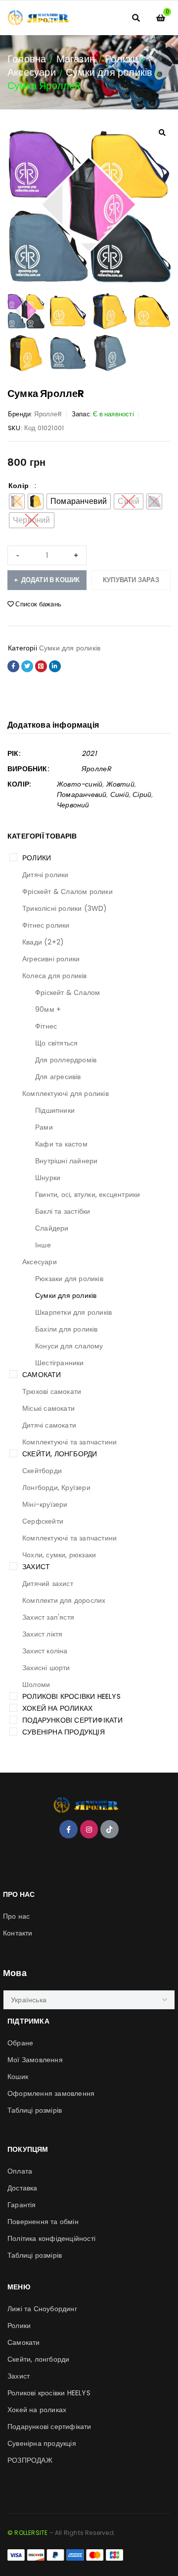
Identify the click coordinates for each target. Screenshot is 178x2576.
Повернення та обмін (43, 2222)
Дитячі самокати (49, 1425)
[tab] (53, 725)
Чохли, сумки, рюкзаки (59, 1555)
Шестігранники (60, 1363)
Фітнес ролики (46, 925)
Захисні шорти (46, 1668)
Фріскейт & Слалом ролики (67, 892)
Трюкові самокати (52, 1391)
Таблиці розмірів (35, 2110)
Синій (120, 794)
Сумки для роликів (109, 72)
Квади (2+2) (43, 942)
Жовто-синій (80, 784)
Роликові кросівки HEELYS (71, 1696)
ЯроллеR (48, 414)
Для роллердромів (66, 1060)
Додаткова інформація (53, 725)
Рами (44, 1127)
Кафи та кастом (61, 1144)
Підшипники (55, 1110)
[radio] (36, 501)
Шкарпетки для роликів (73, 1312)
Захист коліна (45, 1651)
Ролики (121, 59)
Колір (19, 486)
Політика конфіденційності (51, 2238)
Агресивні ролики (51, 959)
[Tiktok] (109, 1829)
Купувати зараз (131, 580)
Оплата (20, 2171)
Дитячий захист (48, 1584)
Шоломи (36, 1684)
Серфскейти (43, 1521)
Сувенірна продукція (64, 1732)
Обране (20, 2043)
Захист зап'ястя (48, 1617)
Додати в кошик (51, 580)
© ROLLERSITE (27, 2533)
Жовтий (120, 784)
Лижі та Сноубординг (42, 2309)
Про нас (16, 1916)
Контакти (18, 1933)
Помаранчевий (82, 794)
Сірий (142, 794)
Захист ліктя (42, 1634)
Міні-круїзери (45, 1504)
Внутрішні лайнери (66, 1161)
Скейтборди (42, 1471)
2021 (89, 753)
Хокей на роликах (57, 1708)
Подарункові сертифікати (73, 1720)
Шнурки (48, 1178)
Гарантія (22, 2205)
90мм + (48, 1009)
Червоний (73, 805)
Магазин (76, 59)
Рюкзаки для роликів (69, 1279)
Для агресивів (58, 1077)
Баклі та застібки (63, 1211)
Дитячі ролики (45, 875)
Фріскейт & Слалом (67, 992)
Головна (27, 59)
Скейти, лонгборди (60, 1454)
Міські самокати (48, 1408)
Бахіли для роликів (67, 1329)
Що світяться (56, 1043)
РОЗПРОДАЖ (30, 2460)
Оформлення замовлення (51, 2093)
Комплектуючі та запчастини (69, 1442)
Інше (43, 1245)
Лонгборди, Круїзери (56, 1487)
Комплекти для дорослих (64, 1600)
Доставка (22, 2188)
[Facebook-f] (68, 1829)
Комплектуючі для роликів (66, 1093)
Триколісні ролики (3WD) (65, 908)
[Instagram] (89, 1829)
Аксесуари (32, 72)
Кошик (18, 2077)
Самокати (42, 1375)
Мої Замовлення (35, 2060)
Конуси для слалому (69, 1346)
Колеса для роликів (55, 976)
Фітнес (46, 1026)
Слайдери (52, 1228)
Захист (36, 1567)
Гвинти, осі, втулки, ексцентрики (88, 1194)
